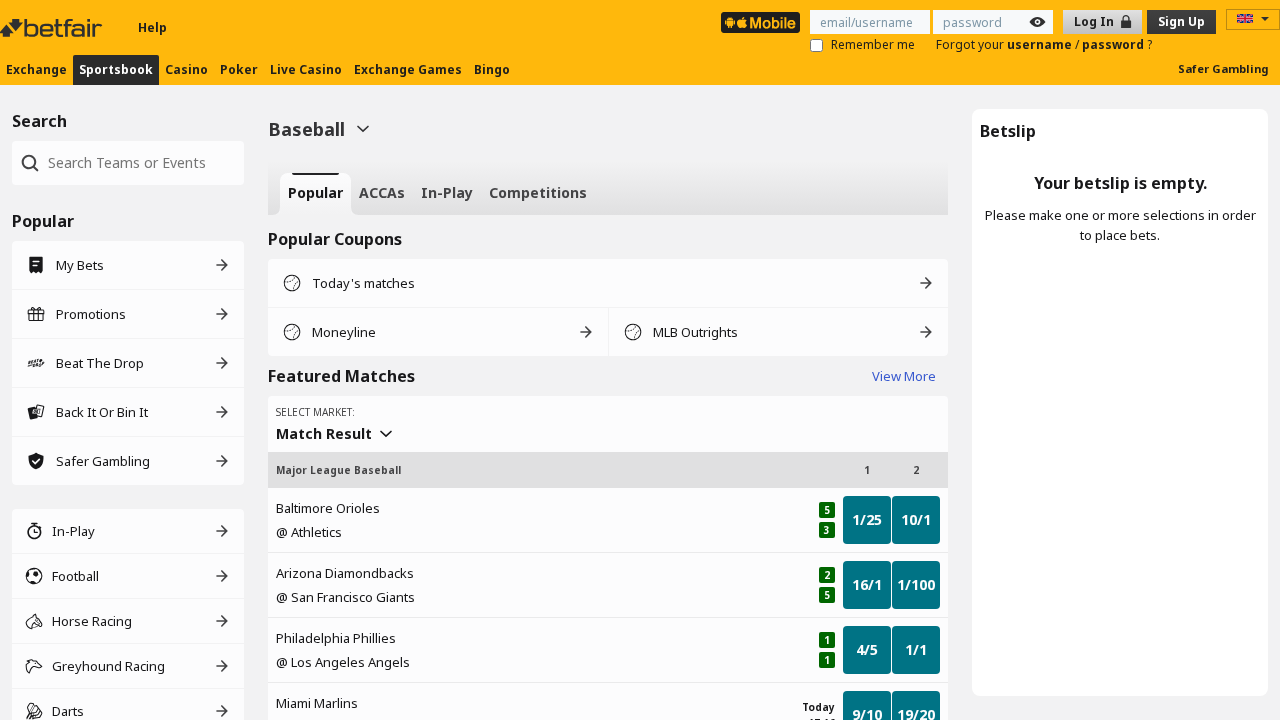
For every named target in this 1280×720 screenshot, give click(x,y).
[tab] (315, 194)
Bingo (492, 69)
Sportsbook (116, 69)
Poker (239, 69)
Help (152, 27)
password (1114, 44)
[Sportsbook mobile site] (760, 22)
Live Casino (306, 69)
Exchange (36, 69)
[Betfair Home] (53, 28)
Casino (186, 69)
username (1041, 44)
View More (904, 376)
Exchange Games (408, 69)
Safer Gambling (1223, 68)
